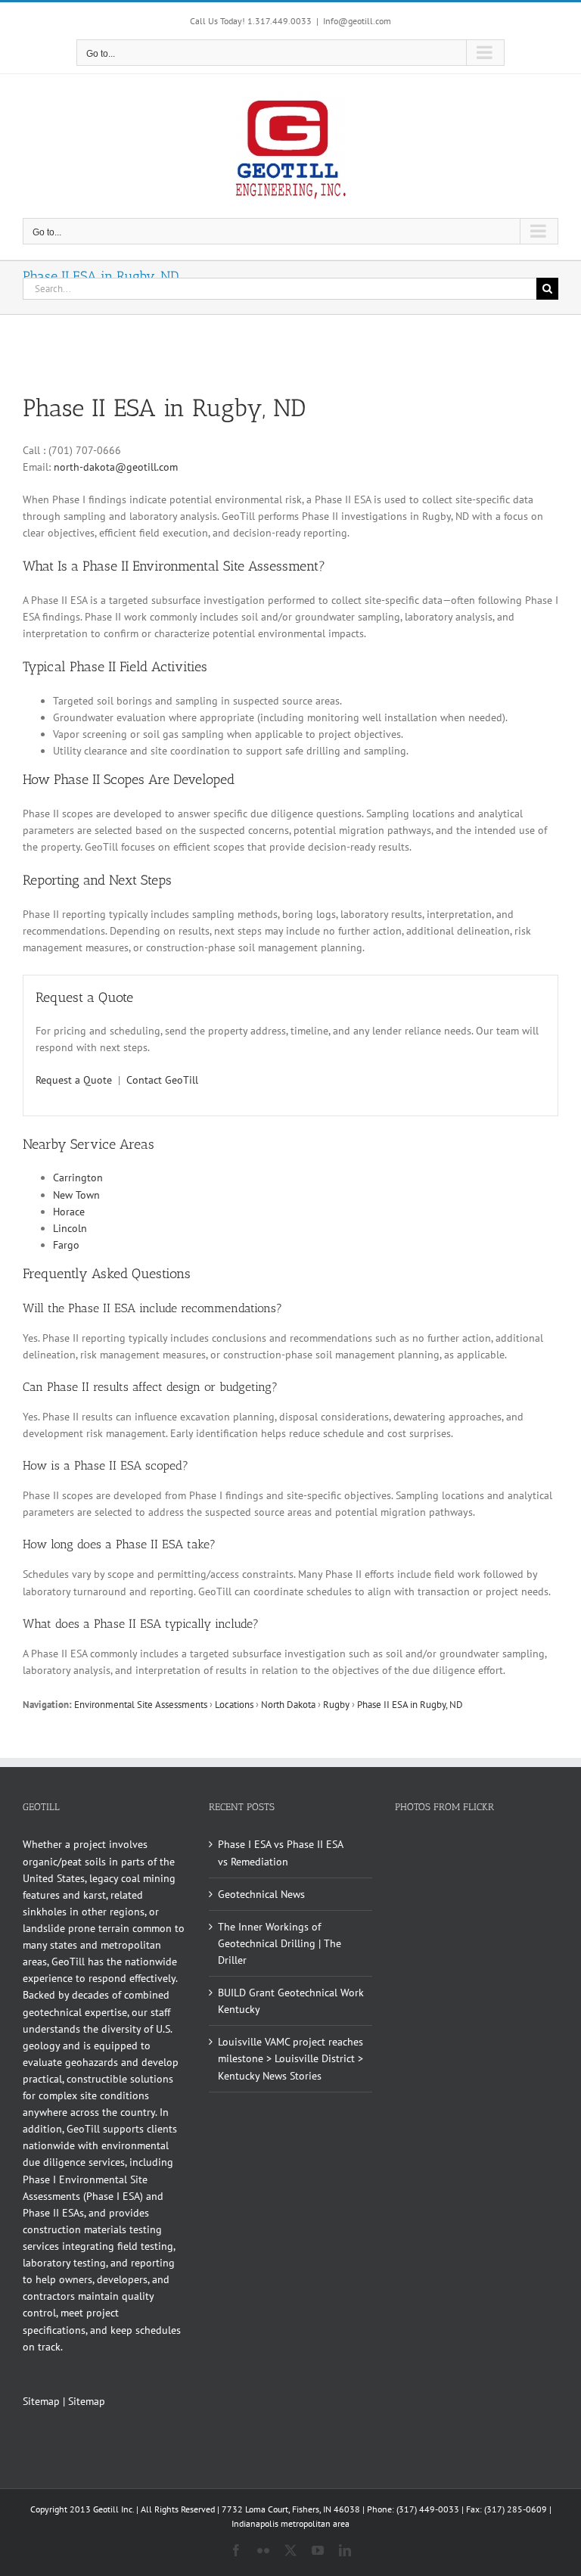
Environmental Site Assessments (141, 1704)
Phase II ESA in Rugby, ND (410, 1704)
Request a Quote (74, 1080)
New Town (76, 1195)
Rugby (336, 1704)
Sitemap (41, 2401)
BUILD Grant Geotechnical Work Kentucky (291, 2001)
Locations (234, 1704)
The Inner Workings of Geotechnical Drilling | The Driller (280, 1943)
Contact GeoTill (162, 1080)
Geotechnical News (261, 1894)
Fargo (66, 1245)
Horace (69, 1212)
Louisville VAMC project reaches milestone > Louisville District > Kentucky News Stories (290, 2058)
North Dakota (288, 1704)
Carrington (78, 1178)
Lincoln (70, 1228)
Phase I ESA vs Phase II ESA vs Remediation (280, 1853)
